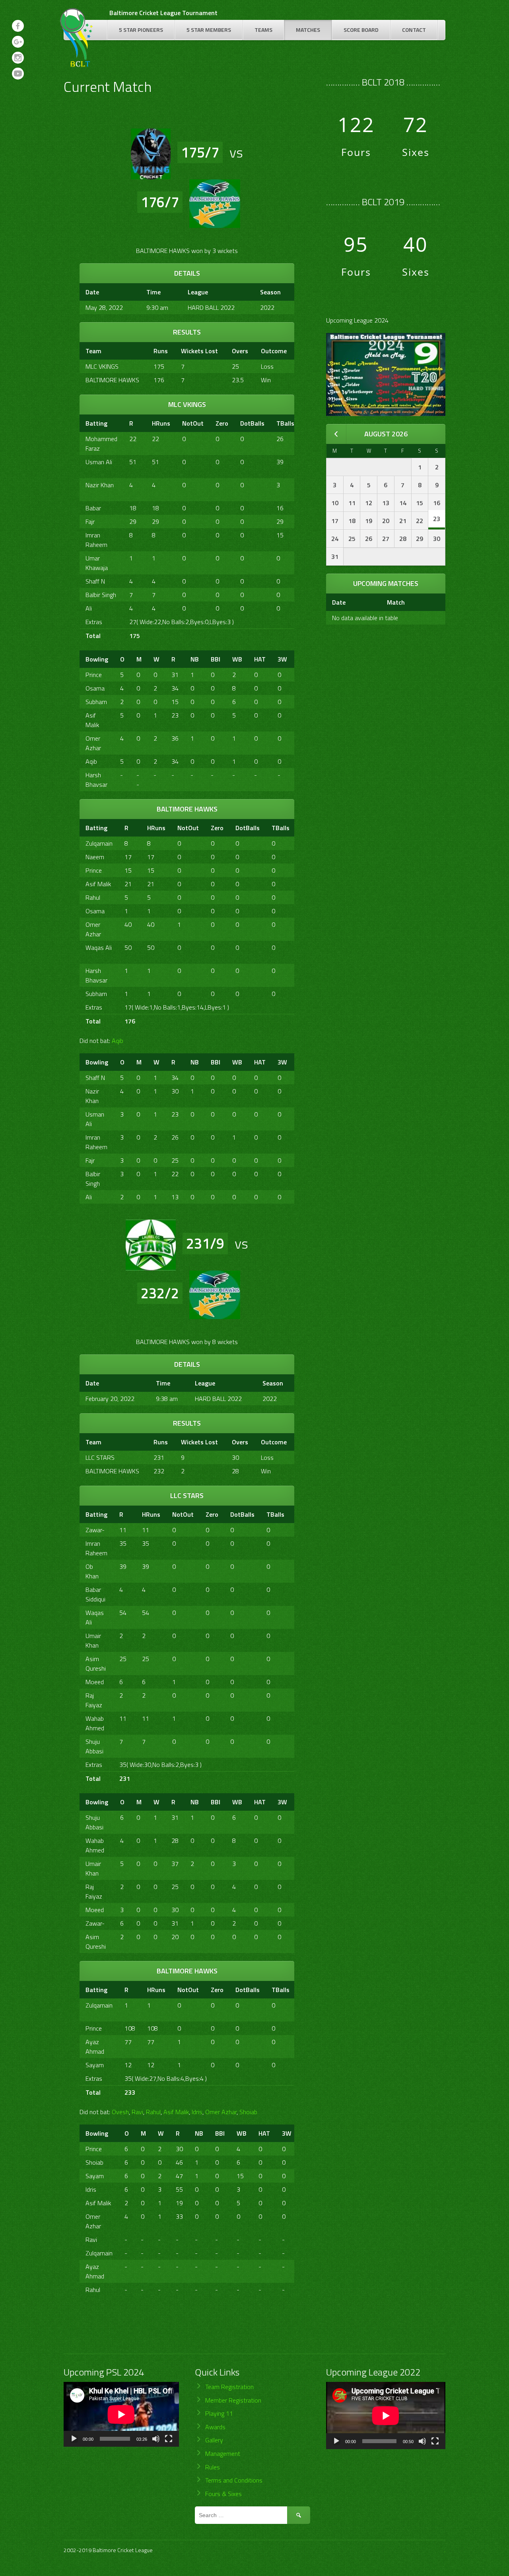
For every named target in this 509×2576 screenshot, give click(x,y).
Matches (308, 30)
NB (195, 659)
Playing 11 (219, 2413)
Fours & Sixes (223, 2494)
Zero (222, 423)
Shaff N (95, 581)
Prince (94, 675)
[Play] (74, 2439)
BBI (216, 659)
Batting (96, 423)
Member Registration (233, 2400)
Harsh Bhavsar (96, 780)
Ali (89, 608)
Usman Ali (99, 462)
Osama (95, 688)
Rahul (93, 897)
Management (223, 2453)
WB (237, 659)
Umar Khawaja (97, 563)
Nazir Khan (100, 485)
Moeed (95, 1682)
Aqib (91, 761)
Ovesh (120, 2112)
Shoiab (248, 2112)
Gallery (214, 2440)
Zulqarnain (99, 843)
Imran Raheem (96, 540)
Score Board (361, 30)
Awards (215, 2427)
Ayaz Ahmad (95, 2047)
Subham (96, 702)
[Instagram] (18, 58)
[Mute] (156, 2439)
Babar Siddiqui (95, 1594)
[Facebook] (18, 26)
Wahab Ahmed (95, 1723)
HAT (260, 659)
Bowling (97, 659)
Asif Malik (92, 720)
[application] (121, 2414)
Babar (93, 508)
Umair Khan (93, 1640)
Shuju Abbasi (94, 1746)
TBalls (285, 423)
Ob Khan (92, 1571)
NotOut (193, 423)
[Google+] (18, 42)
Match (396, 602)
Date (339, 602)
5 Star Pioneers (141, 30)
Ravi (137, 2112)
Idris (197, 2112)
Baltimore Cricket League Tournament (163, 13)
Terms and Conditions (234, 2480)
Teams (263, 30)
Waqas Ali (99, 948)
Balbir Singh (101, 595)
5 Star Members (209, 30)
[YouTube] (18, 74)
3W (282, 659)
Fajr (90, 521)
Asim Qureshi (96, 1664)
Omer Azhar (93, 743)
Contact (414, 30)
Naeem (95, 857)
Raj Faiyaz (94, 1700)
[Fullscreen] (169, 2439)
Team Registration (229, 2387)
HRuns (161, 423)
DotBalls (252, 423)
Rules (213, 2467)
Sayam (95, 2065)
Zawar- (95, 1530)
